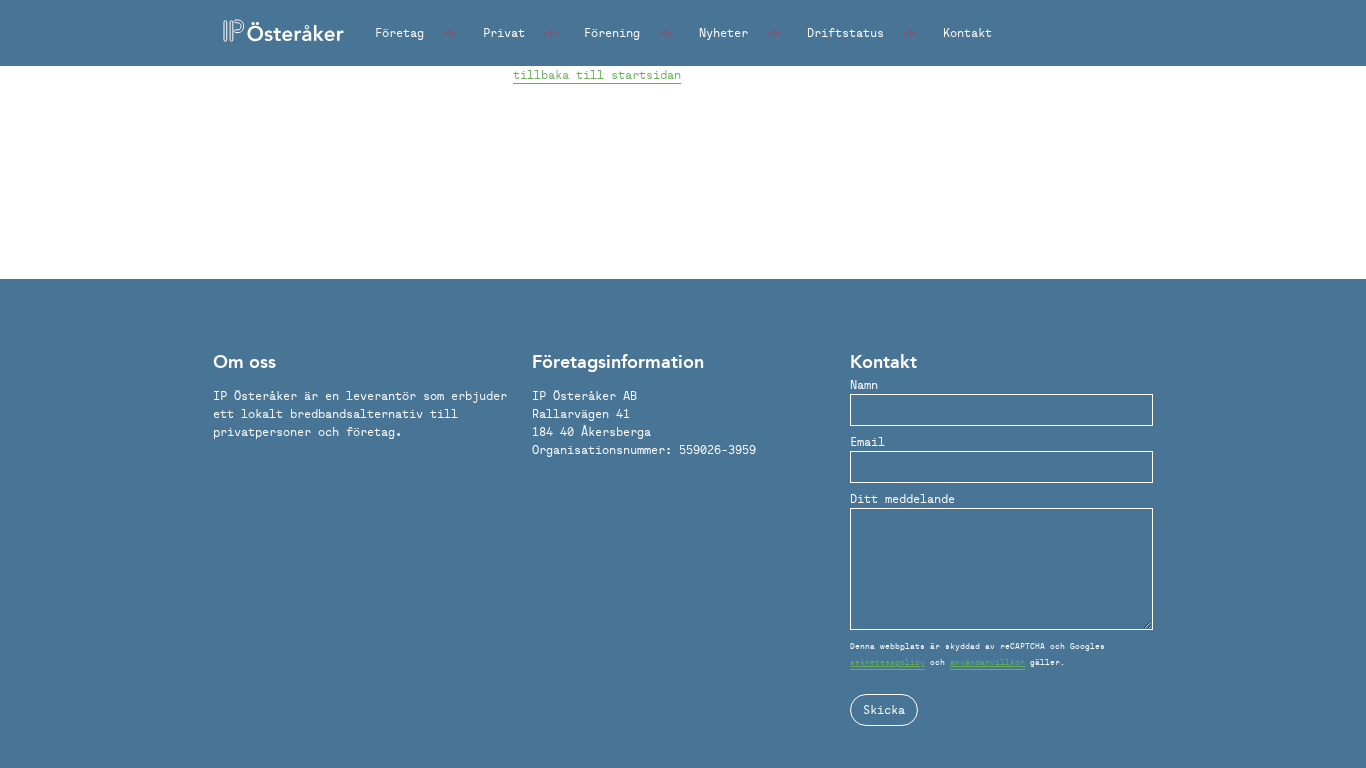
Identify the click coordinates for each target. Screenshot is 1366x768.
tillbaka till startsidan (597, 74)
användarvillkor (987, 662)
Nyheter (723, 32)
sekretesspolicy (887, 662)
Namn (864, 384)
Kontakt (967, 32)
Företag (399, 32)
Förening (612, 32)
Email (867, 441)
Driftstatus (845, 32)
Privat (504, 32)
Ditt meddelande (902, 498)
